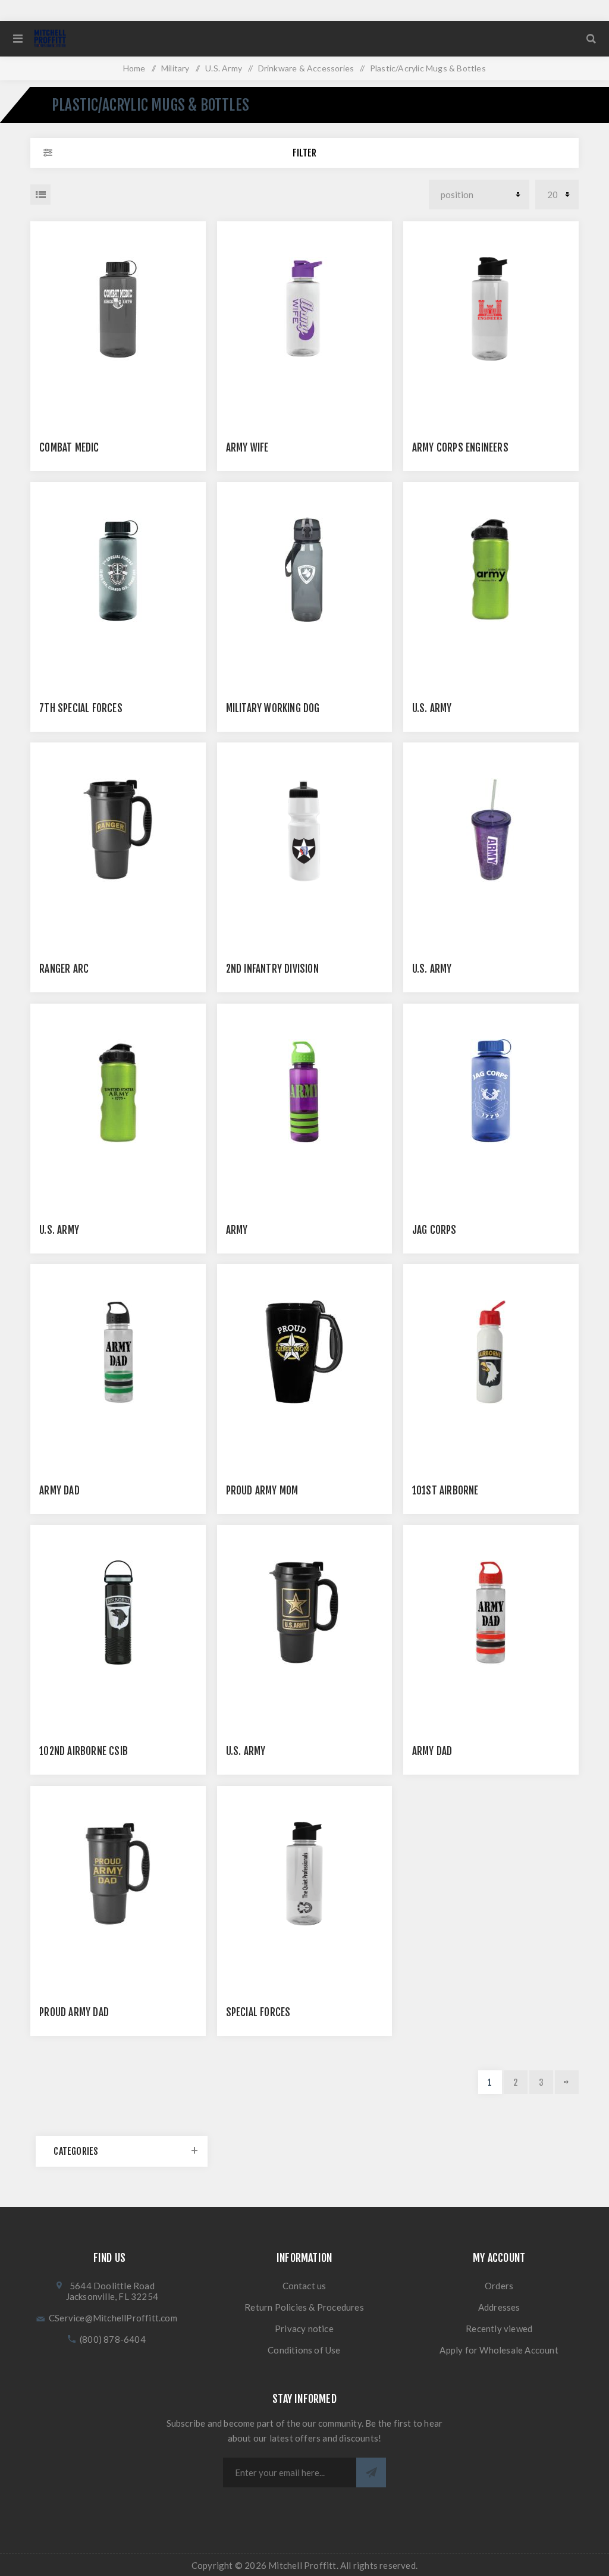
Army (237, 1230)
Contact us (304, 2286)
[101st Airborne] (491, 1352)
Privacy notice (304, 2329)
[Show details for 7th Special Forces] (118, 570)
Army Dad (59, 1491)
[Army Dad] (118, 1352)
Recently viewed (499, 2329)
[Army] (305, 1091)
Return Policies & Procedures (304, 2307)
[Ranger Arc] (118, 830)
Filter (304, 153)
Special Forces (258, 2012)
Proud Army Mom (262, 1491)
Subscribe (371, 2472)
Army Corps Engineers (460, 448)
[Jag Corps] (491, 1091)
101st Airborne (445, 1491)
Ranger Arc (64, 969)
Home (134, 68)
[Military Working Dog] (305, 570)
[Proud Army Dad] (118, 1874)
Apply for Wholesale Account (499, 2350)
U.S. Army (432, 708)
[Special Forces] (305, 1874)
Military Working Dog (273, 708)
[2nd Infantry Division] (305, 830)
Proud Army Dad (74, 2012)
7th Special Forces (81, 708)
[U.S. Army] (491, 570)
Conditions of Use (304, 2350)
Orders (499, 2286)
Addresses (499, 2307)
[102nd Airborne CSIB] (118, 1613)
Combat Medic (69, 448)
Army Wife (247, 448)
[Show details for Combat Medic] (118, 309)
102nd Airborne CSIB (84, 1751)
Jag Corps (434, 1230)
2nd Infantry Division (272, 969)
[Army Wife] (305, 309)
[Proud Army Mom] (305, 1352)
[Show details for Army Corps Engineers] (491, 309)
